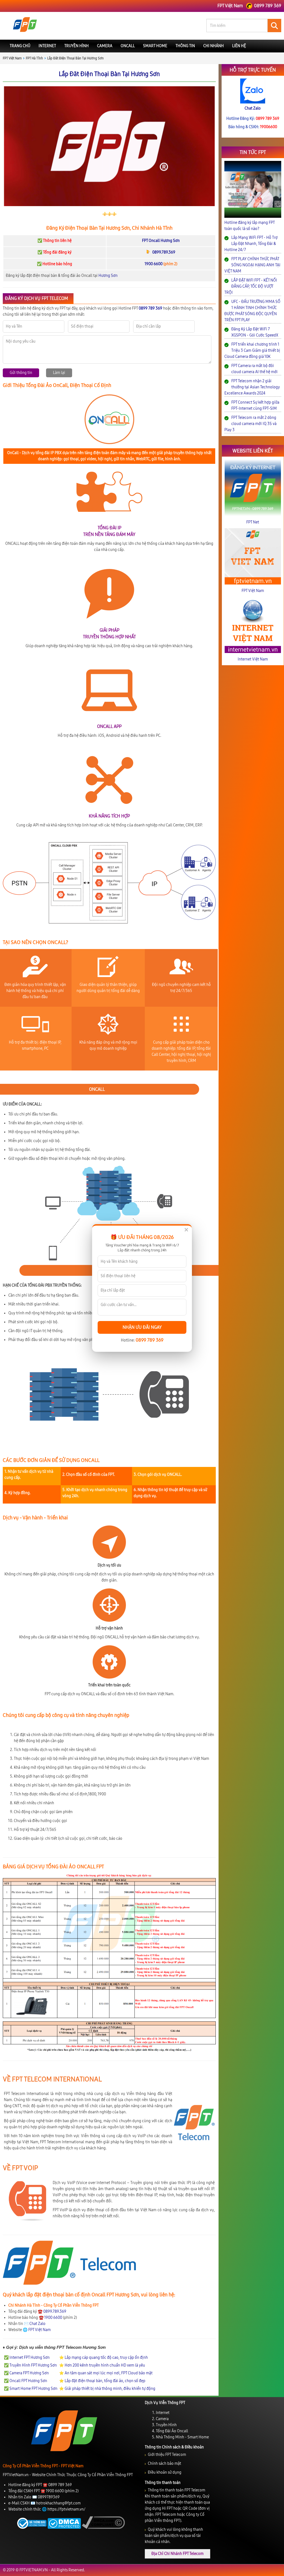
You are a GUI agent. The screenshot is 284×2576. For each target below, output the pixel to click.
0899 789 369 (149, 1340)
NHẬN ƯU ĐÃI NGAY (142, 1327)
